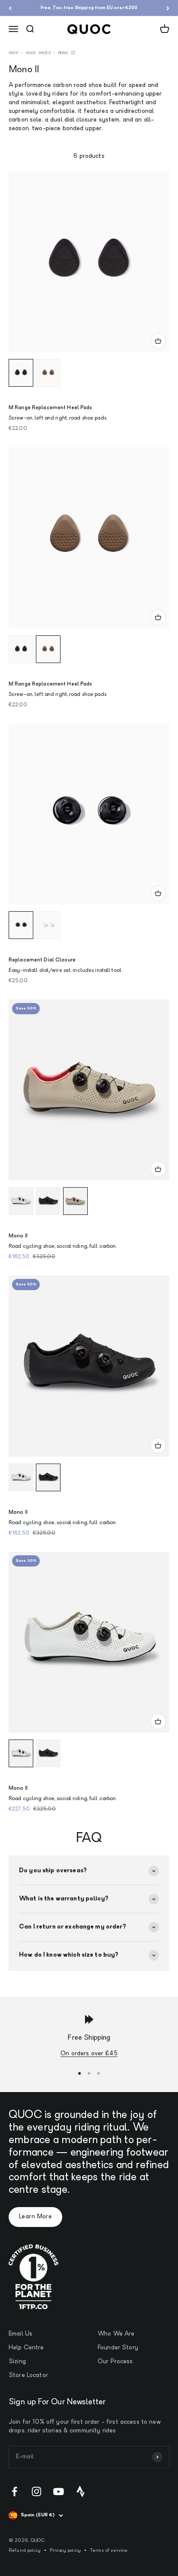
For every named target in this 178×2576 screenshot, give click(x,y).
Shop (13, 53)
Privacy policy (65, 2551)
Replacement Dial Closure (42, 960)
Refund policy (25, 2551)
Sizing (17, 2362)
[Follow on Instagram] (37, 2491)
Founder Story (118, 2348)
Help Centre (26, 2348)
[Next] (168, 8)
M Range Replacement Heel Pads (50, 408)
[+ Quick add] (158, 341)
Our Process (115, 2362)
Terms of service (109, 2551)
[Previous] (10, 8)
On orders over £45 (89, 2054)
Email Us (21, 2334)
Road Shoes (38, 53)
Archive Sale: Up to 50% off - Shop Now (89, 8)
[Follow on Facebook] (14, 2491)
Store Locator (28, 2376)
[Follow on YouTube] (59, 2491)
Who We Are (116, 2334)
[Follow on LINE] (81, 2491)
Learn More (35, 2217)
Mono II (18, 1236)
